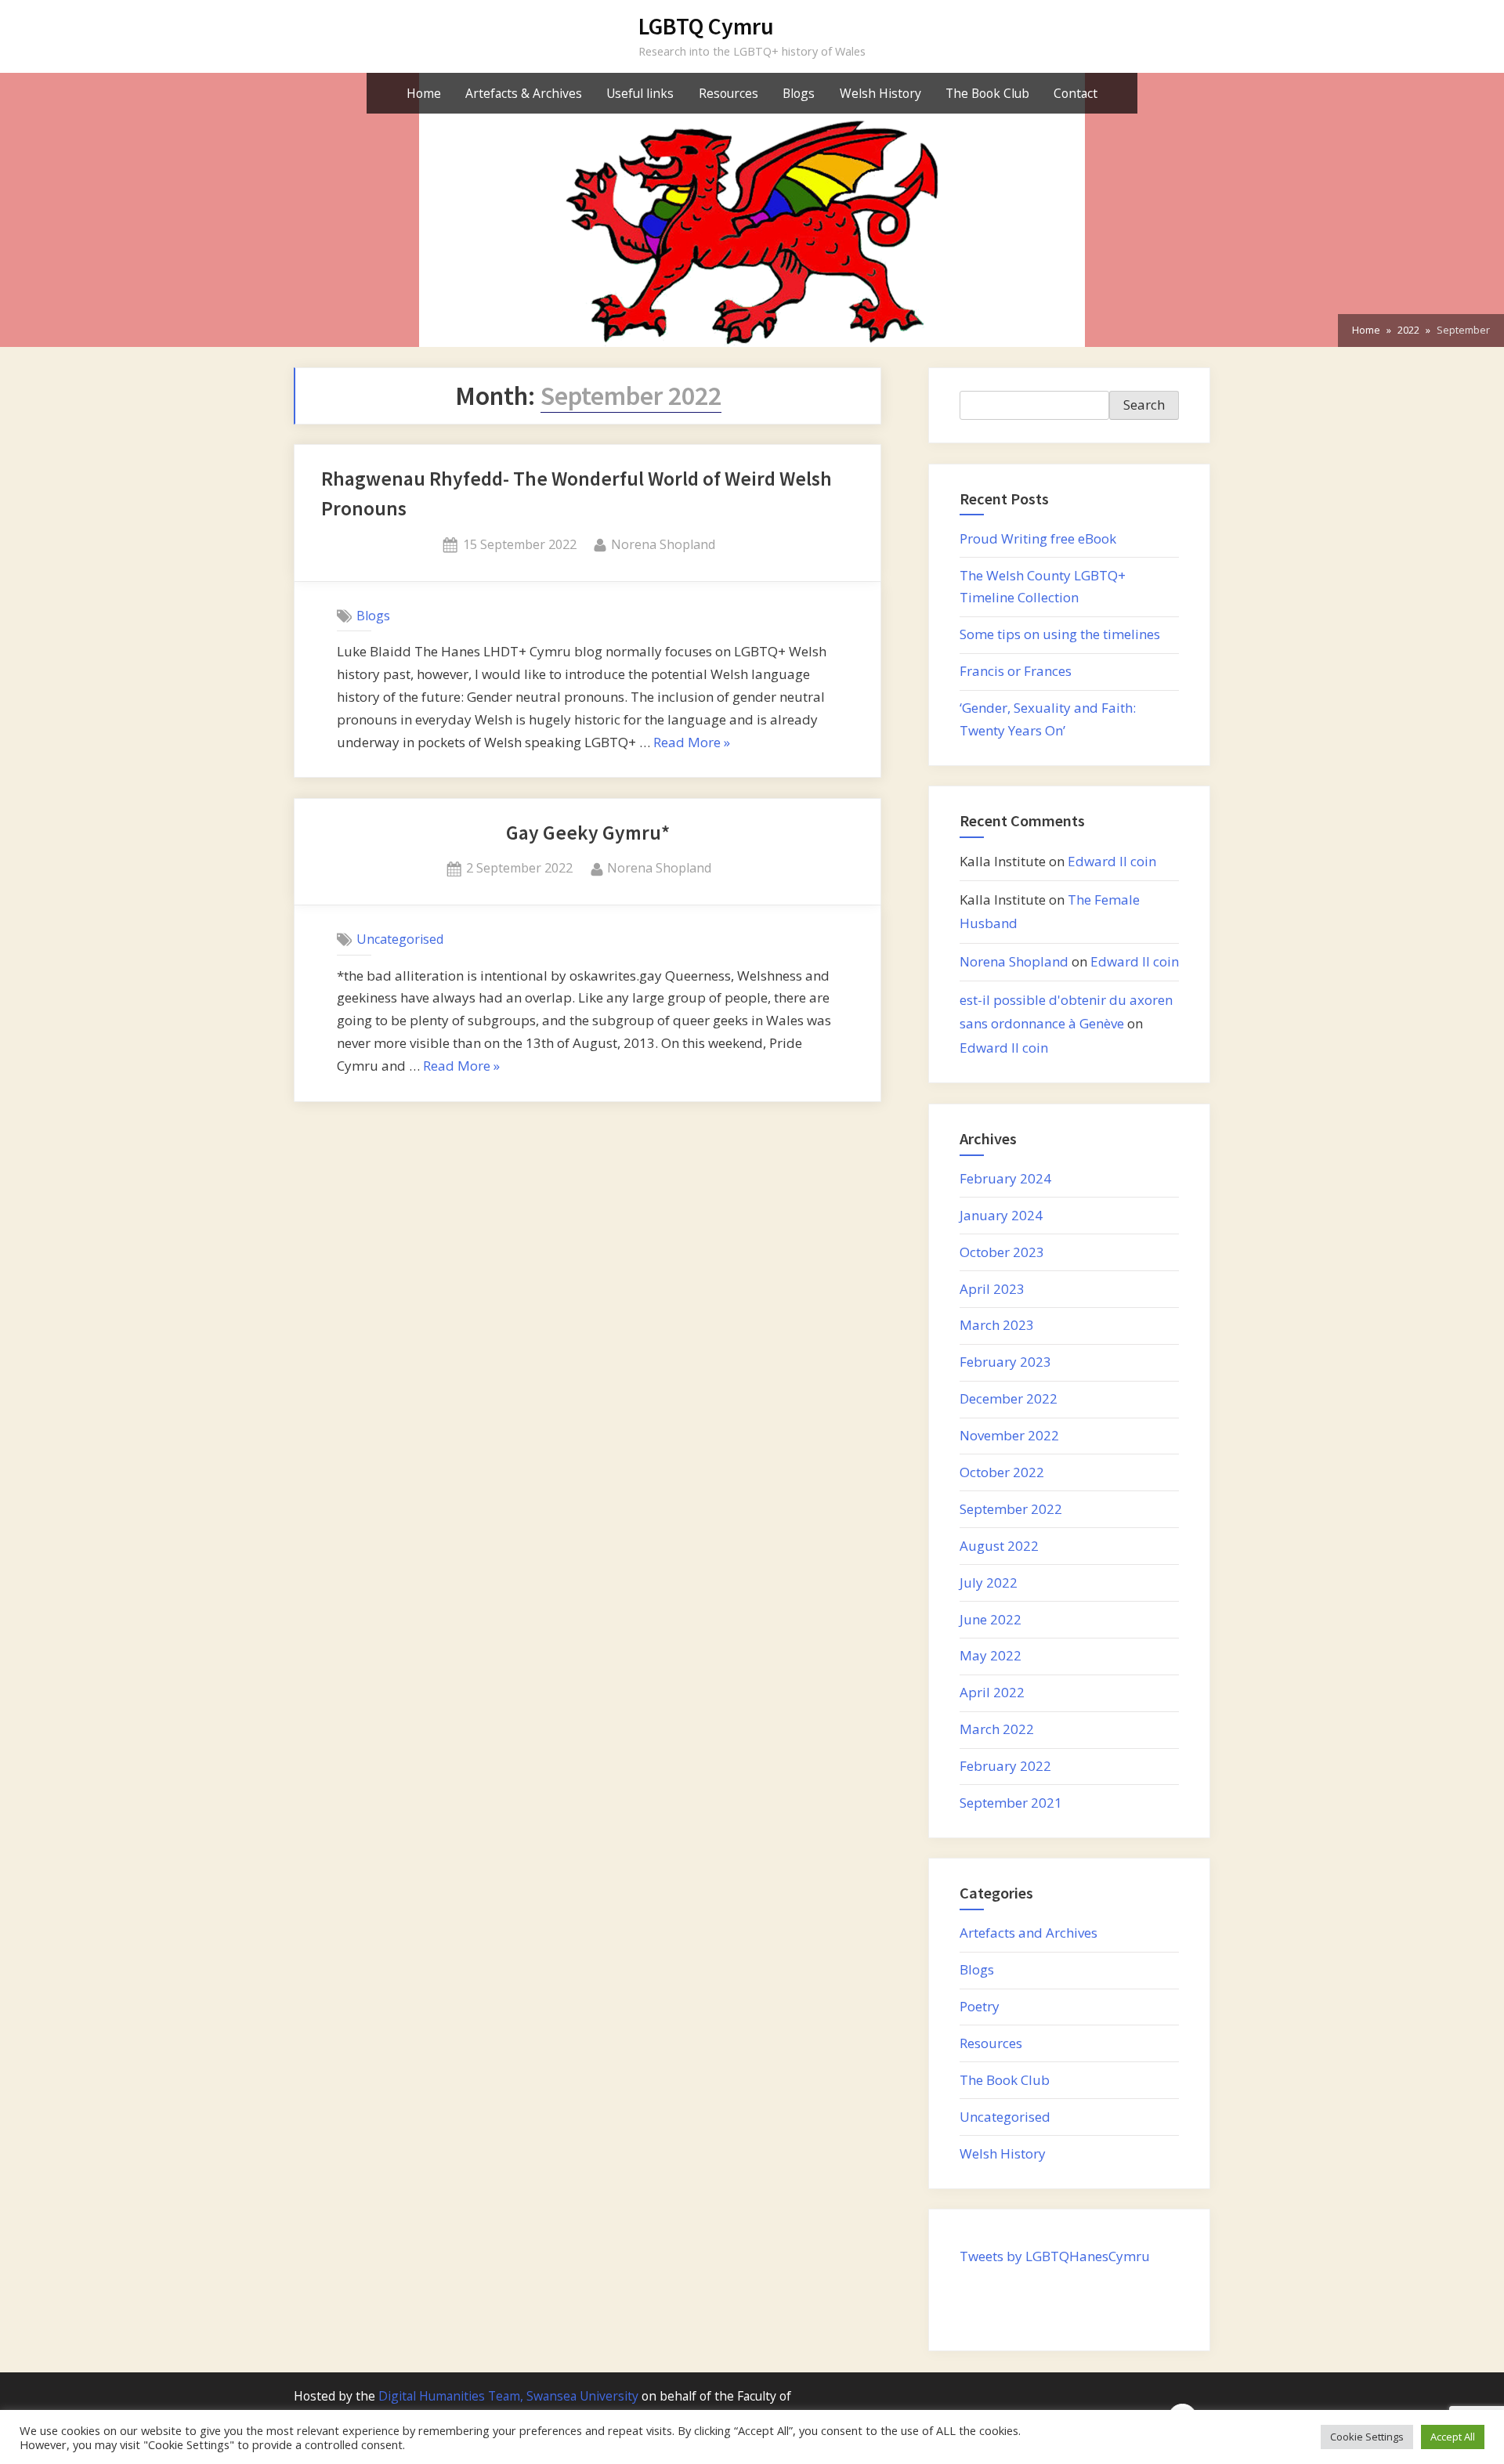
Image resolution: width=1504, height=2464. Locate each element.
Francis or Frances (1016, 671)
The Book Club (987, 93)
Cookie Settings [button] (1367, 2437)
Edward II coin (1112, 861)
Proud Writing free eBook (1038, 538)
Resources (728, 93)
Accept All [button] (1453, 2437)
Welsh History (880, 93)
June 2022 (991, 1619)
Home (424, 93)
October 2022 (1002, 1472)
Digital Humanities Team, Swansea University (508, 2396)
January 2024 (1001, 1215)
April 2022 (992, 1692)
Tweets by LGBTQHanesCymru (1055, 2256)
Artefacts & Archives (524, 93)
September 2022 (1011, 1509)
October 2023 (1002, 1252)
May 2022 (991, 1655)
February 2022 (1005, 1766)
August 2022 (999, 1546)
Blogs (799, 93)
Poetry (980, 2006)
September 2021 (1011, 1803)
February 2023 (1005, 1362)
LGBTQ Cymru (706, 26)
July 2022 (989, 1582)
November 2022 (1009, 1435)
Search (1144, 405)
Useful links (640, 93)
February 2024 (1005, 1178)
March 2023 (997, 1325)
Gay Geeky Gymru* (588, 833)
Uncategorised (400, 939)
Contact (1076, 93)
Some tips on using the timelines (1060, 634)
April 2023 (992, 1289)
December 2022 (1009, 1398)
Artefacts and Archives (1029, 1933)
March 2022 (997, 1729)
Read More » (692, 744)
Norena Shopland (663, 544)
